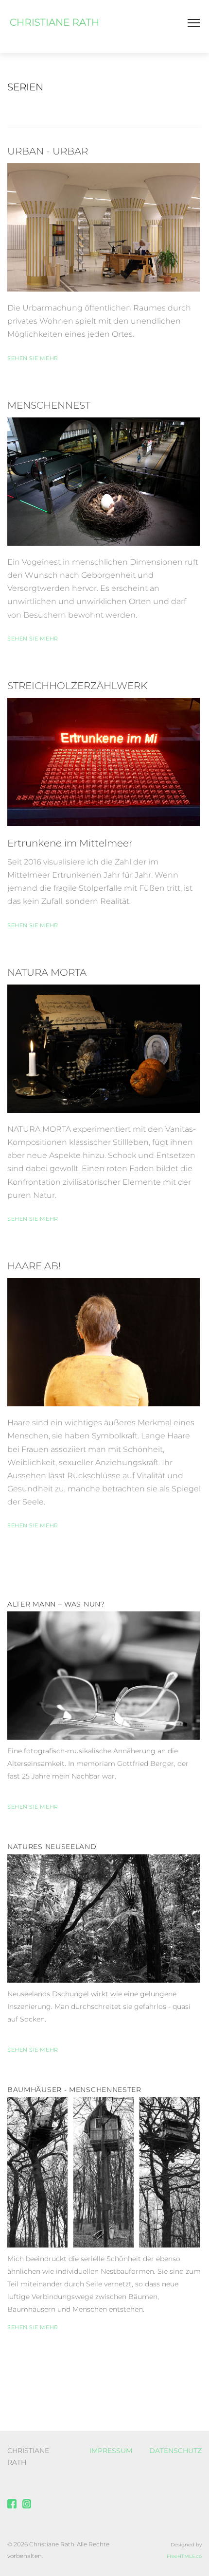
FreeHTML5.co (184, 2556)
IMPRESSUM (111, 2451)
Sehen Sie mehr (33, 358)
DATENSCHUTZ (175, 2451)
